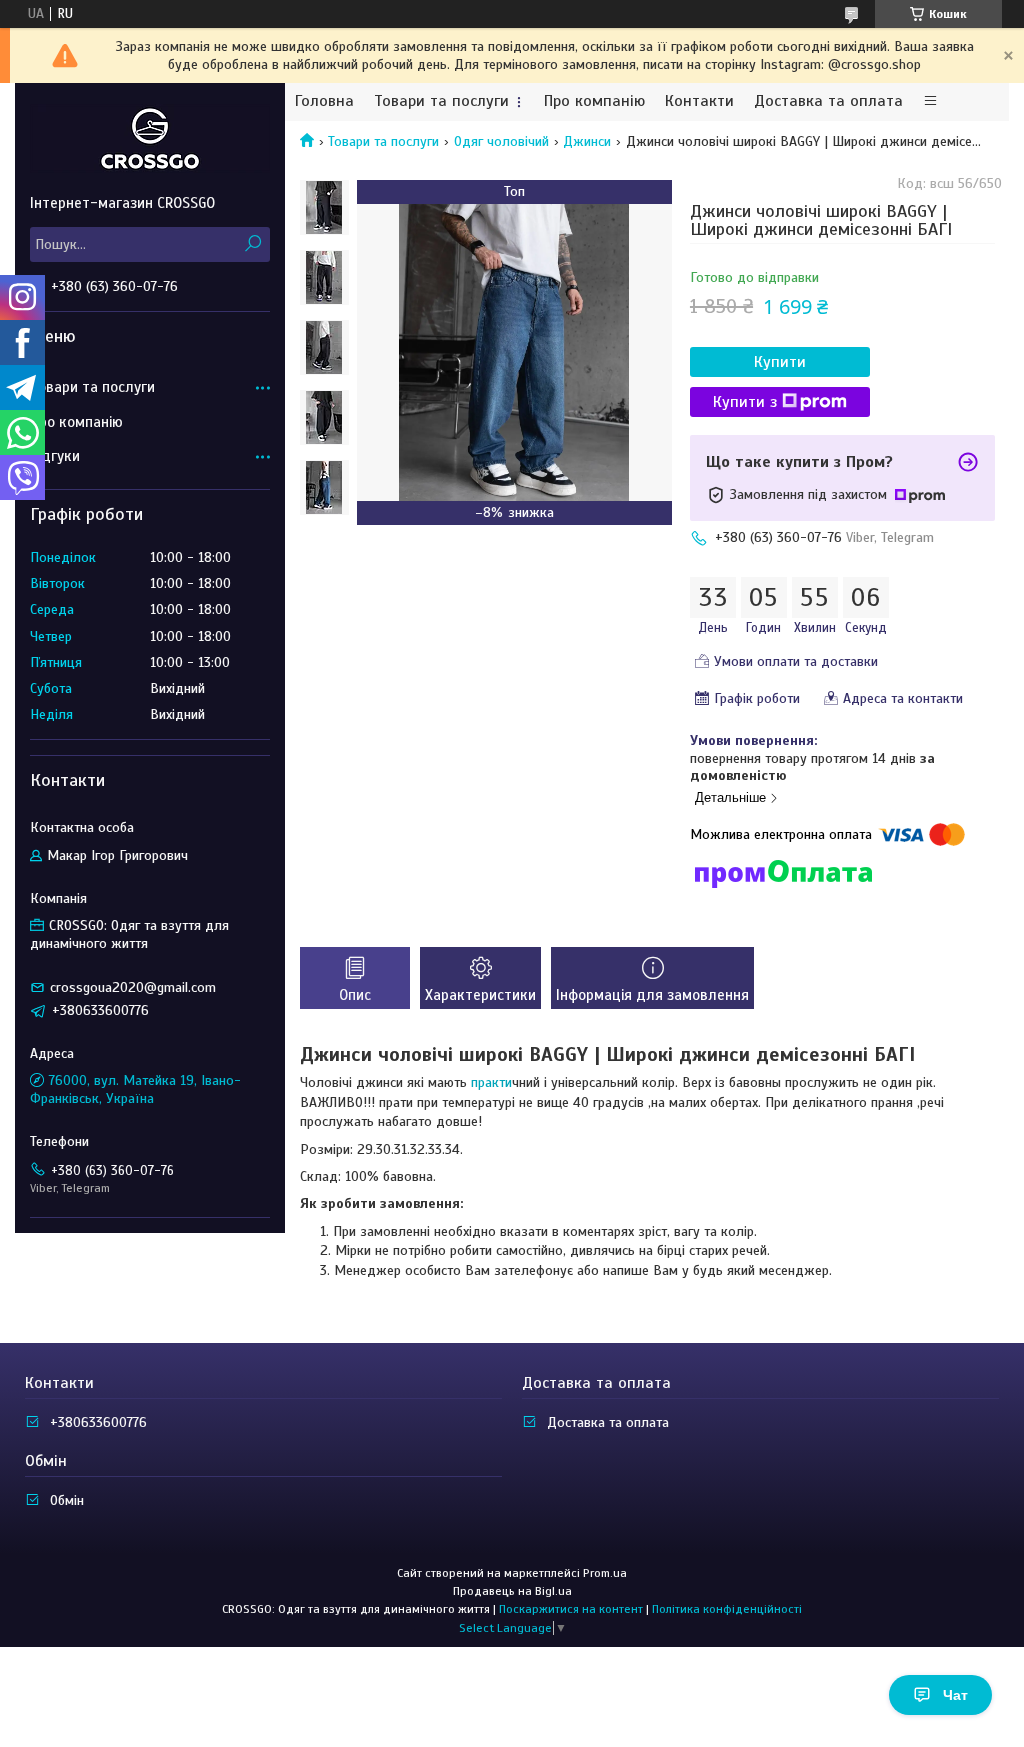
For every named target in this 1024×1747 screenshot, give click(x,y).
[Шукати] (252, 244)
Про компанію (594, 101)
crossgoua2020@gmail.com (133, 987)
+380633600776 (98, 1422)
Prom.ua (605, 1573)
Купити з (745, 402)
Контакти (699, 101)
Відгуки (55, 456)
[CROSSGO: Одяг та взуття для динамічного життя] (150, 138)
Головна (324, 101)
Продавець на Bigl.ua (512, 1591)
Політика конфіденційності (727, 1609)
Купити (780, 362)
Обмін (67, 1500)
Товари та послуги (441, 101)
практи (491, 1082)
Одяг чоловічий (501, 141)
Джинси (587, 141)
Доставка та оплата (828, 101)
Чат (955, 1695)
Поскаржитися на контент (571, 1609)
